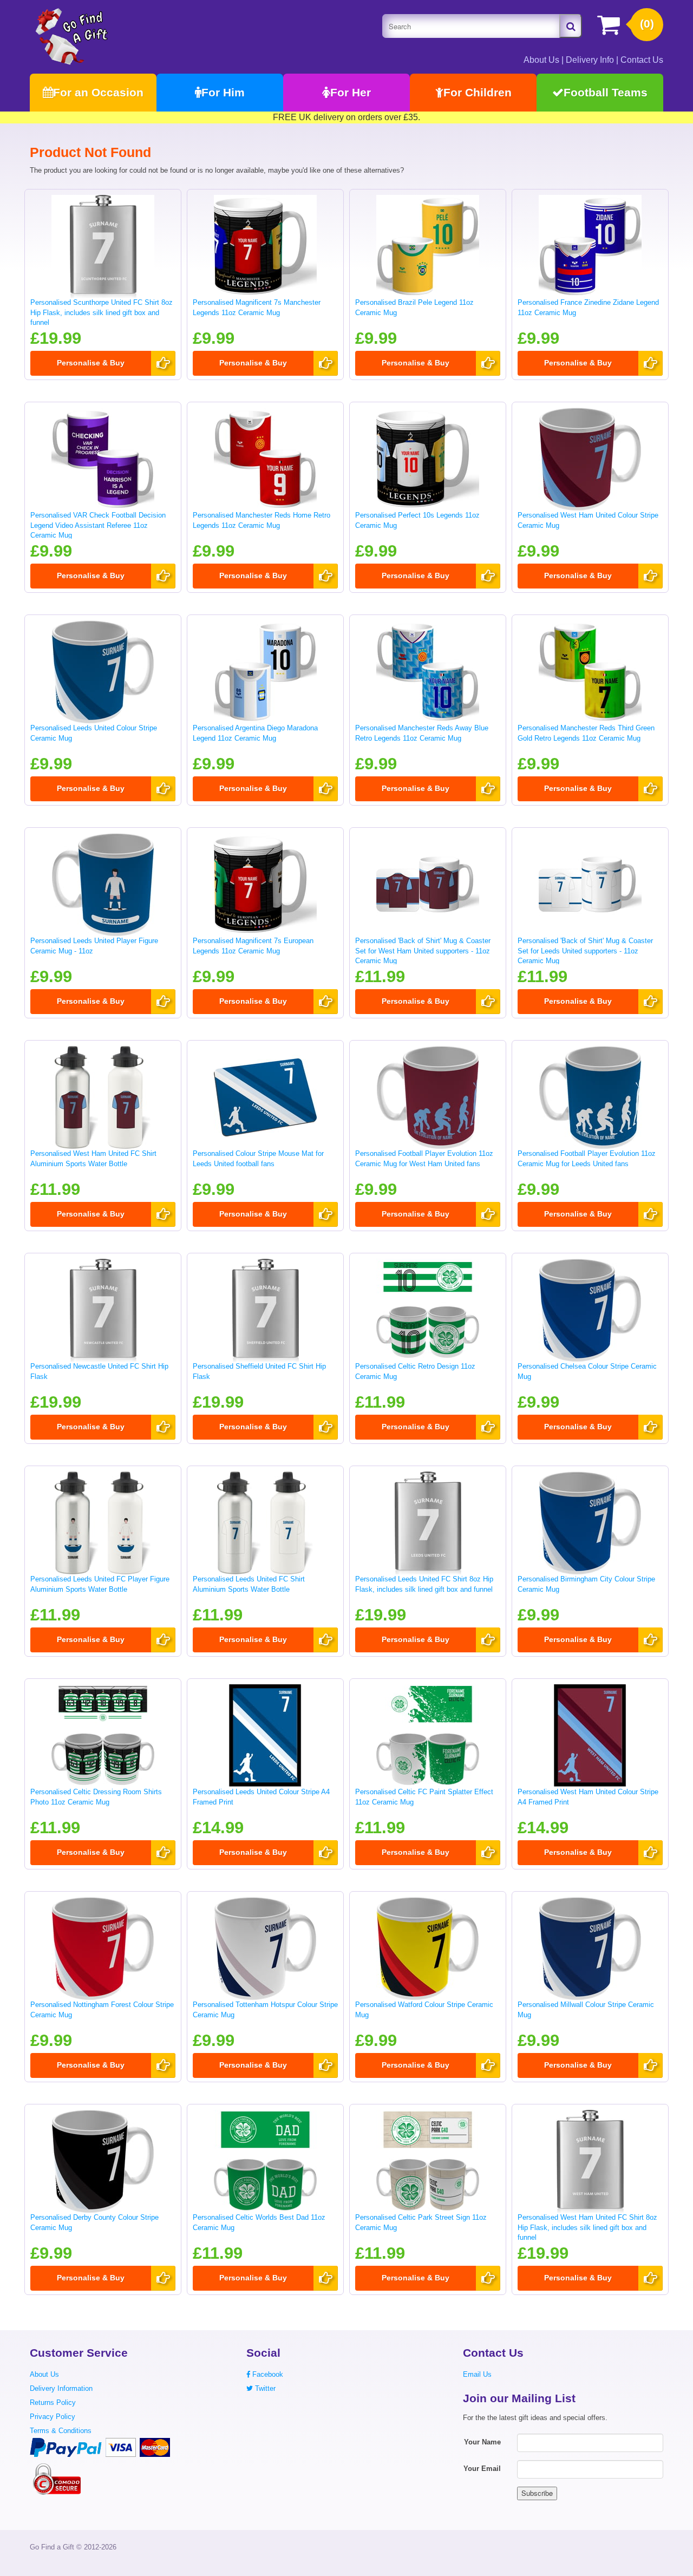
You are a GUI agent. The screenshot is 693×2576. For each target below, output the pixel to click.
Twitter (264, 2388)
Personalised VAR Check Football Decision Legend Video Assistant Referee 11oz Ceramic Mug (98, 525)
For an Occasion (98, 92)
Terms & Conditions (61, 2431)
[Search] (571, 26)
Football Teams (606, 92)
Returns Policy (53, 2402)
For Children (478, 92)
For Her (351, 92)
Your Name (482, 2442)
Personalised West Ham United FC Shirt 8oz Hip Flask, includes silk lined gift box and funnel (587, 2227)
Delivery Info (590, 60)
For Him (223, 92)
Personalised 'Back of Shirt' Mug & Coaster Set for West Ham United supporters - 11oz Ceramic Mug (423, 951)
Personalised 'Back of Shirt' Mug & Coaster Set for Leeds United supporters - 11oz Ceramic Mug (585, 951)
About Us (541, 60)
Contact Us (642, 60)
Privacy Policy (53, 2417)
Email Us (477, 2374)
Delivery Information (61, 2388)
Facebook (267, 2374)
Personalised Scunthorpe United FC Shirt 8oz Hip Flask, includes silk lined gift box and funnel (102, 312)
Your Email (482, 2469)
